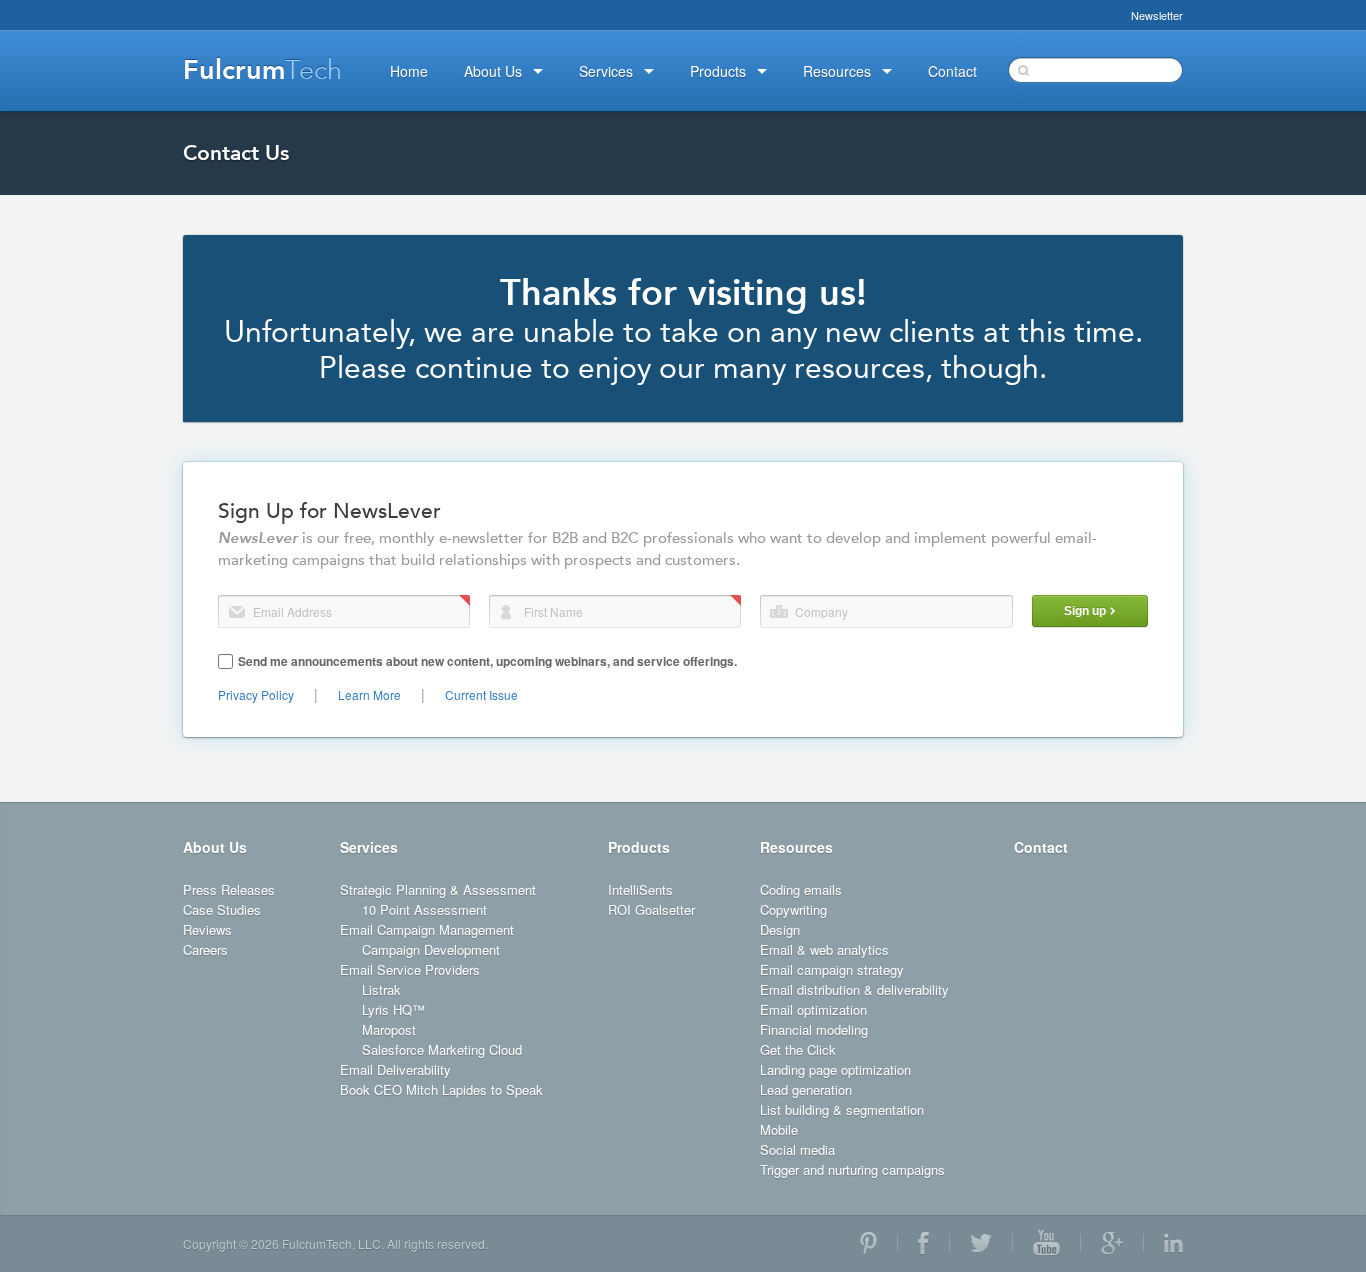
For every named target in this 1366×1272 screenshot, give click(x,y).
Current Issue (481, 694)
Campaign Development (431, 949)
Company (779, 611)
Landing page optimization (835, 1069)
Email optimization (813, 1009)
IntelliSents (640, 889)
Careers (205, 949)
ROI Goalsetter (651, 909)
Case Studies (222, 909)
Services (369, 847)
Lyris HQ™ (393, 1009)
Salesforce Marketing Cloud (442, 1049)
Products (639, 847)
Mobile (779, 1129)
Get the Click (798, 1049)
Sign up (1085, 611)
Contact (1041, 847)
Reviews (207, 929)
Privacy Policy (256, 694)
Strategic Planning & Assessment (438, 889)
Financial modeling (814, 1029)
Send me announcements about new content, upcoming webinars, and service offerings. (487, 661)
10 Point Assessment (424, 909)
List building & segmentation (842, 1109)
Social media (797, 1149)
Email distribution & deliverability (854, 989)
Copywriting (793, 909)
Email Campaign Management (427, 929)
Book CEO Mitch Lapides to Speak (441, 1089)
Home (409, 71)
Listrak (381, 989)
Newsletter (1157, 15)
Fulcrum (262, 70)
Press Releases (229, 889)
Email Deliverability (395, 1069)
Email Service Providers (410, 969)
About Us (215, 847)
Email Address (237, 612)
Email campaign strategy (832, 969)
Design (780, 929)
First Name (506, 612)
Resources (796, 847)
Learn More (369, 694)
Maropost (389, 1029)
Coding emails (801, 889)
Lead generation (806, 1089)
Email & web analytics (824, 949)
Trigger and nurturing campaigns (852, 1169)
